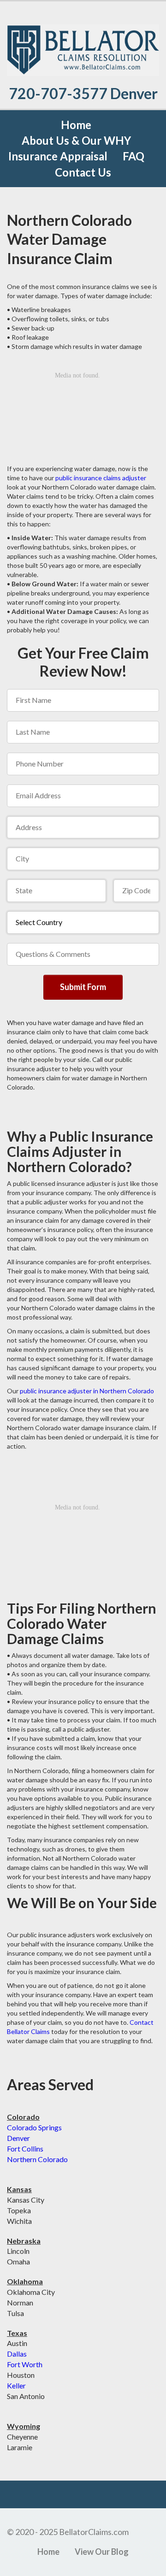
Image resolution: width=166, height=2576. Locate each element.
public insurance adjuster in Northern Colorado (87, 1391)
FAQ (133, 156)
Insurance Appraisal (58, 156)
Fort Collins (25, 2149)
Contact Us (83, 172)
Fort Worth (25, 2364)
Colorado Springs (34, 2127)
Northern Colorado (37, 2159)
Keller (16, 2385)
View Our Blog (102, 2552)
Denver (18, 2138)
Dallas (17, 2354)
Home (76, 125)
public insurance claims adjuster (101, 478)
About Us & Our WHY (76, 140)
